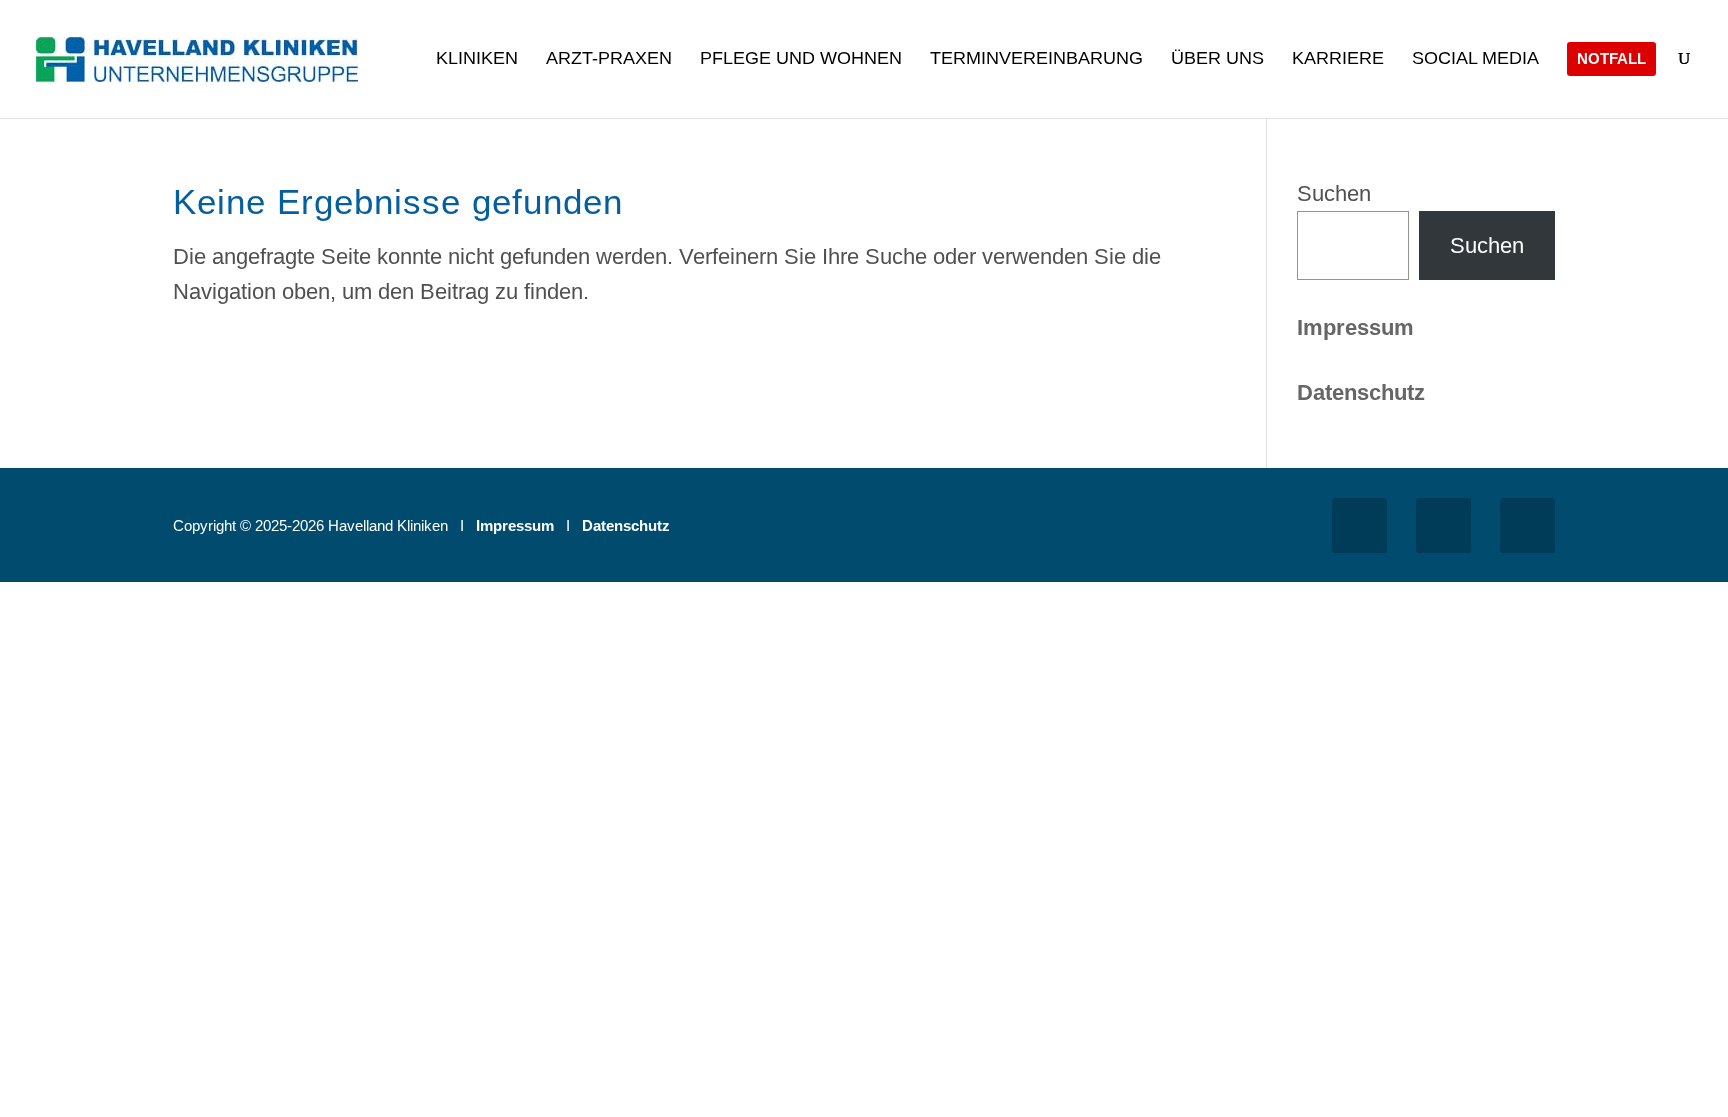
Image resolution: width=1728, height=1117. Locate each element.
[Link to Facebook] (1359, 525)
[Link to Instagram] (1443, 525)
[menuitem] (477, 83)
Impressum (1355, 327)
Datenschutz (626, 525)
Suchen (1334, 193)
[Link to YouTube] (1527, 525)
